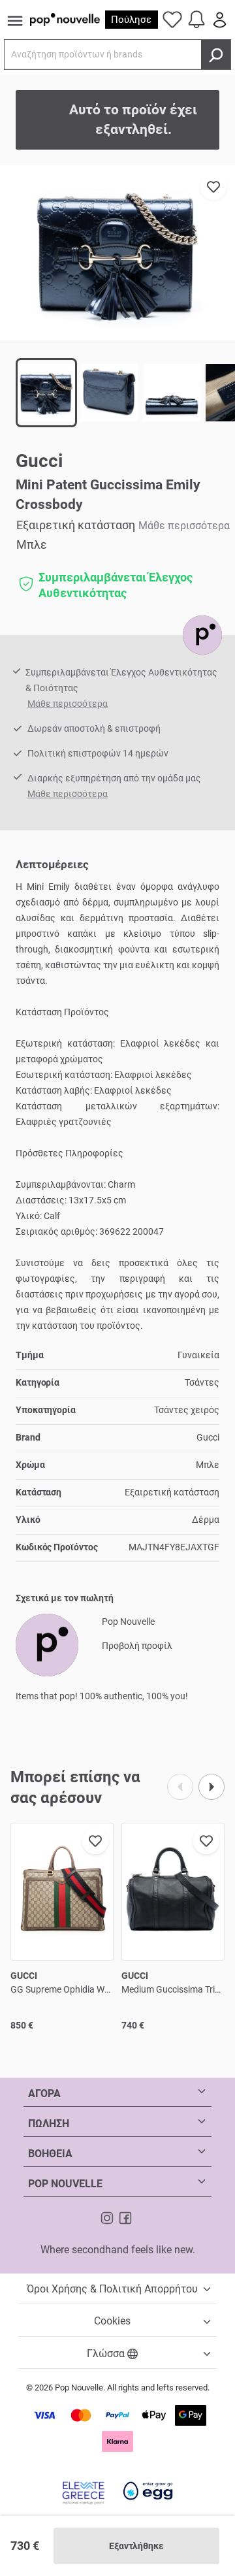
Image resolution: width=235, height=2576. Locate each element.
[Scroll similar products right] (211, 1787)
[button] (117, 253)
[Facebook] (125, 2217)
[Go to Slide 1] (46, 393)
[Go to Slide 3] (172, 393)
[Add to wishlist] (213, 187)
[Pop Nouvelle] (202, 635)
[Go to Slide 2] (109, 393)
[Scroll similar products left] (180, 1787)
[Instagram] (108, 2217)
